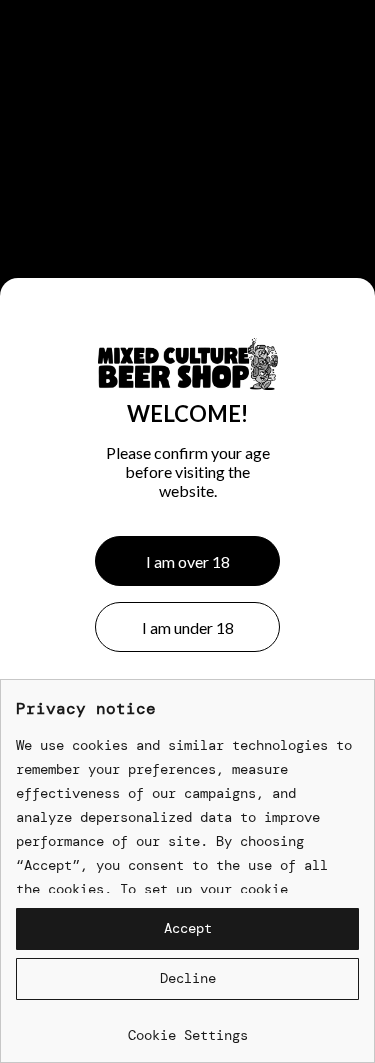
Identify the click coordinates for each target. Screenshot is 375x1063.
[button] (187, 929)
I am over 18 (188, 561)
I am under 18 (188, 627)
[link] (187, 1027)
